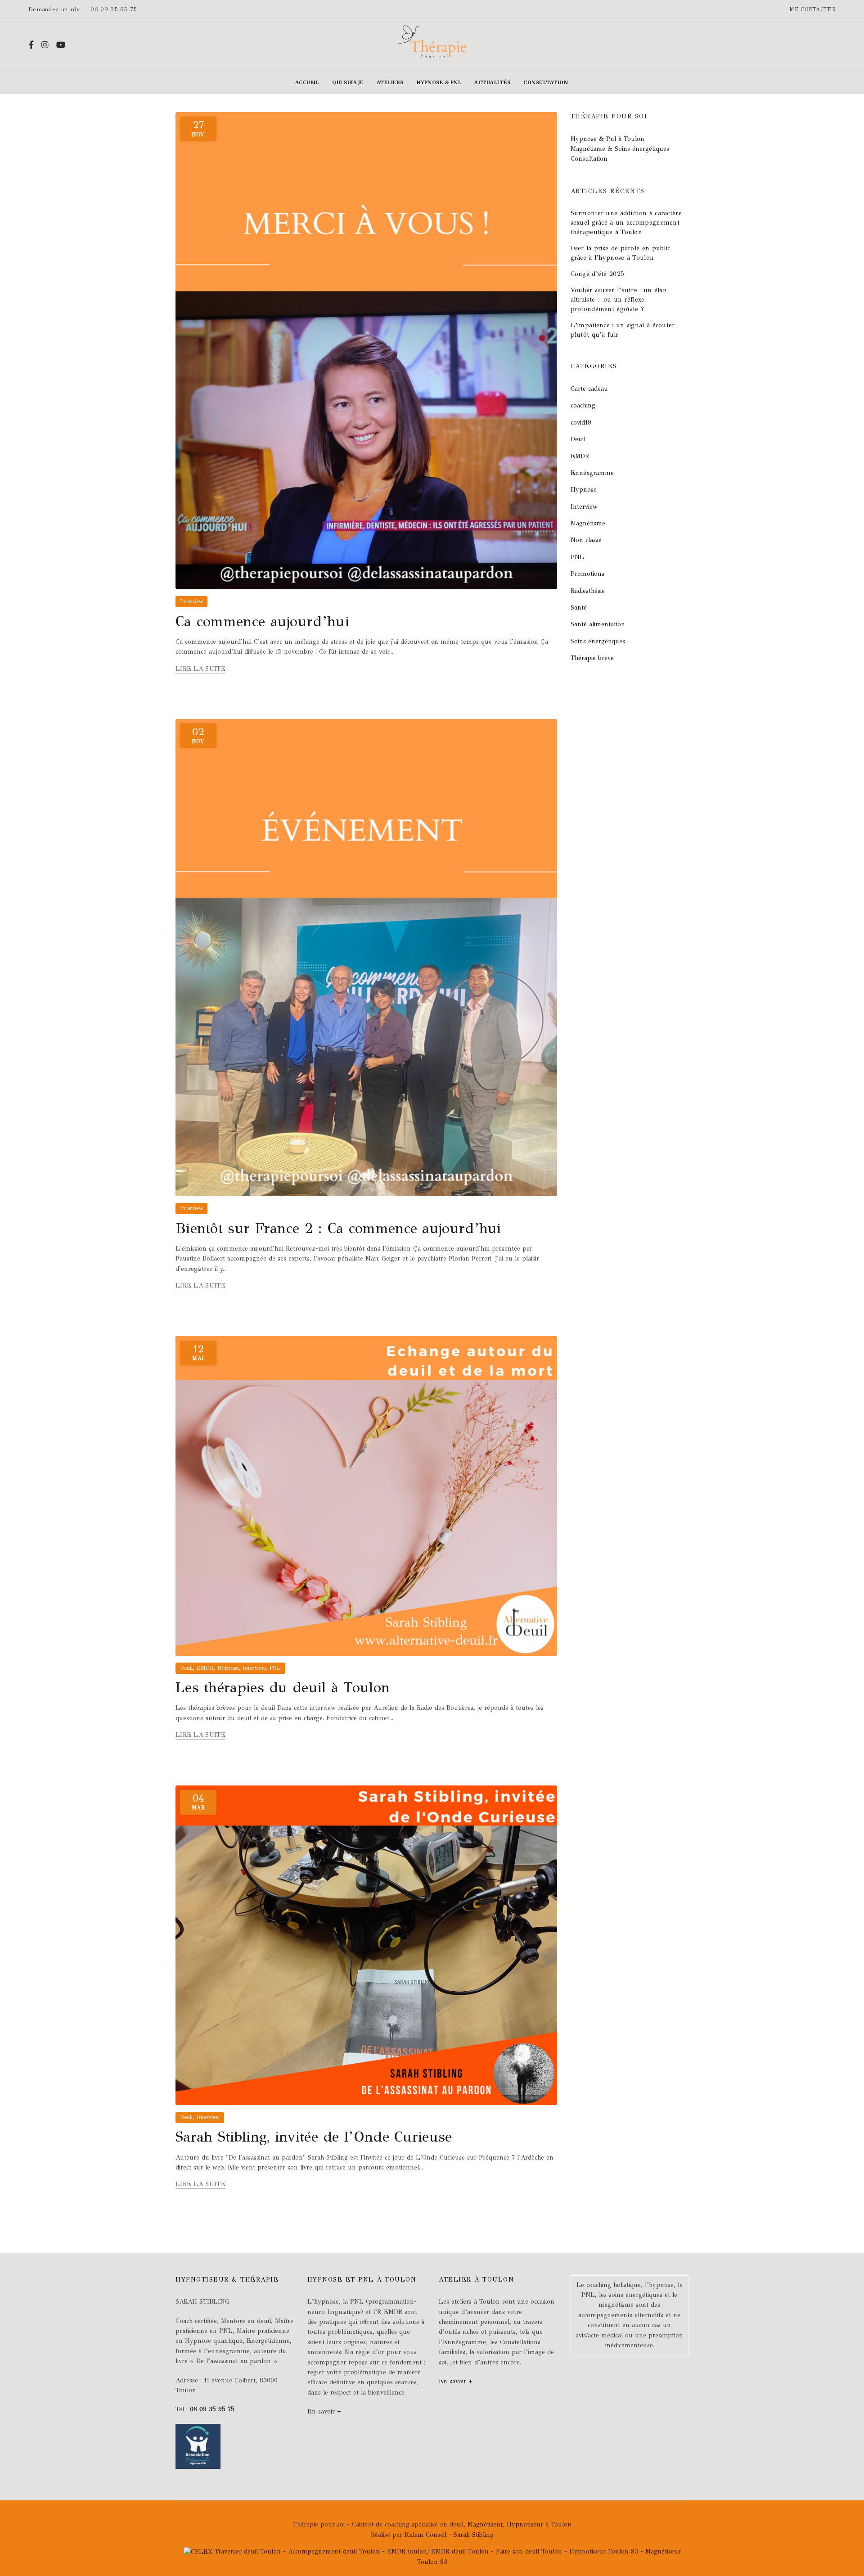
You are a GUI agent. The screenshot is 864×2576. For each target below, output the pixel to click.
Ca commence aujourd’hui (262, 621)
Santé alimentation (598, 624)
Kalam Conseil (427, 2535)
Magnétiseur (485, 2524)
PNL (275, 1668)
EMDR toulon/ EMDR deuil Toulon (438, 2551)
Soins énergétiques (598, 641)
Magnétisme (588, 523)
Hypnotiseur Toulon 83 (605, 2551)
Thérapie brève (592, 658)
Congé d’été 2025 (598, 274)
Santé (579, 608)
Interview (191, 601)
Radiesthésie (588, 591)
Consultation (546, 82)
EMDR (205, 1668)
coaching (583, 405)
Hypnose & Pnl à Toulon (607, 139)
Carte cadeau (589, 389)
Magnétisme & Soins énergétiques (620, 149)
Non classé (586, 540)
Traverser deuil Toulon (248, 2551)
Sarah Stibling (474, 2535)
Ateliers (390, 82)
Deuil (186, 1668)
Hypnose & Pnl (439, 82)
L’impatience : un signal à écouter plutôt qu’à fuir (623, 330)
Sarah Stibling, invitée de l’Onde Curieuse (314, 2137)
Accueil (307, 82)
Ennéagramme (592, 473)
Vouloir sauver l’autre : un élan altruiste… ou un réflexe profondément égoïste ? (619, 300)
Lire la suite (200, 669)
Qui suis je (348, 82)
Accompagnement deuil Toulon (334, 2551)
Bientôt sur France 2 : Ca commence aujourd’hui (338, 1228)
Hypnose (228, 1668)
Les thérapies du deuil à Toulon (283, 1688)
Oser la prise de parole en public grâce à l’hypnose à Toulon (621, 253)
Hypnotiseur (525, 2524)
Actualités (492, 82)
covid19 (581, 423)
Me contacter (812, 9)
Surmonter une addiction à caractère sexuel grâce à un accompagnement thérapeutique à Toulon (626, 223)
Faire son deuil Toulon (529, 2551)
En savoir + (324, 2411)
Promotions (587, 574)
